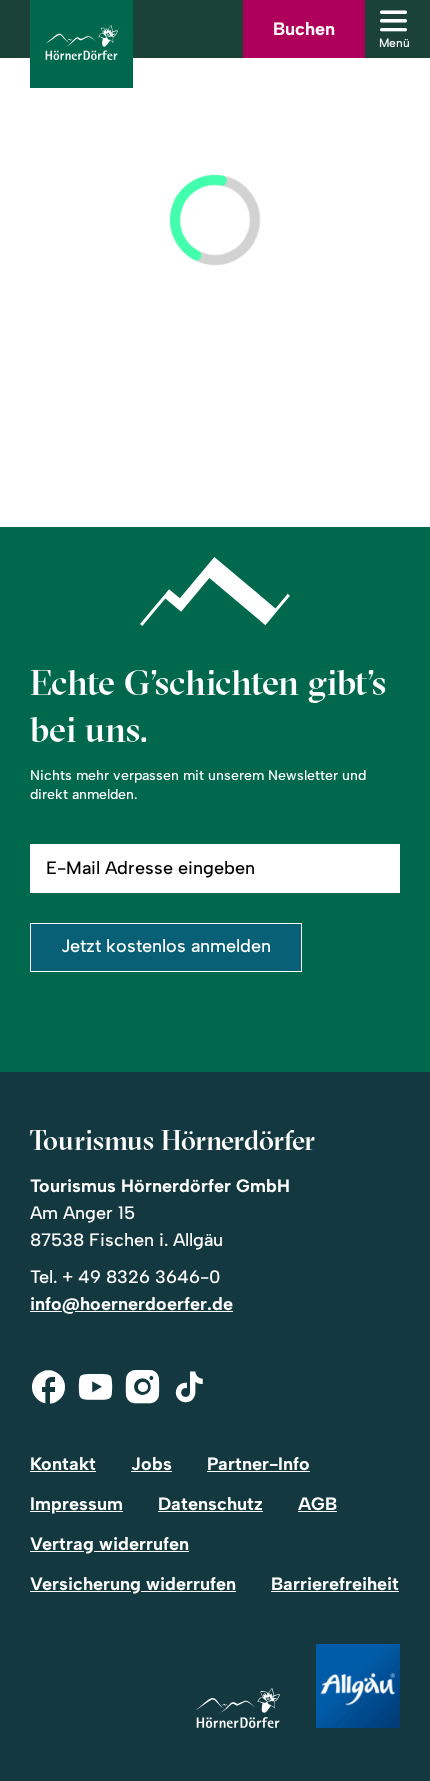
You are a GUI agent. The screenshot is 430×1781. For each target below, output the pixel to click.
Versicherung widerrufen (133, 1584)
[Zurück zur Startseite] (81, 44)
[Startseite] (238, 1709)
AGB (317, 1504)
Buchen (304, 29)
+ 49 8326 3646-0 (141, 1277)
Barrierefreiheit (335, 1584)
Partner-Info (258, 1464)
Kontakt (63, 1464)
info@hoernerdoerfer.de (131, 1304)
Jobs (151, 1464)
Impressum (76, 1504)
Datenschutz (210, 1504)
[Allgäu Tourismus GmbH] (358, 1687)
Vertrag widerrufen (109, 1544)
